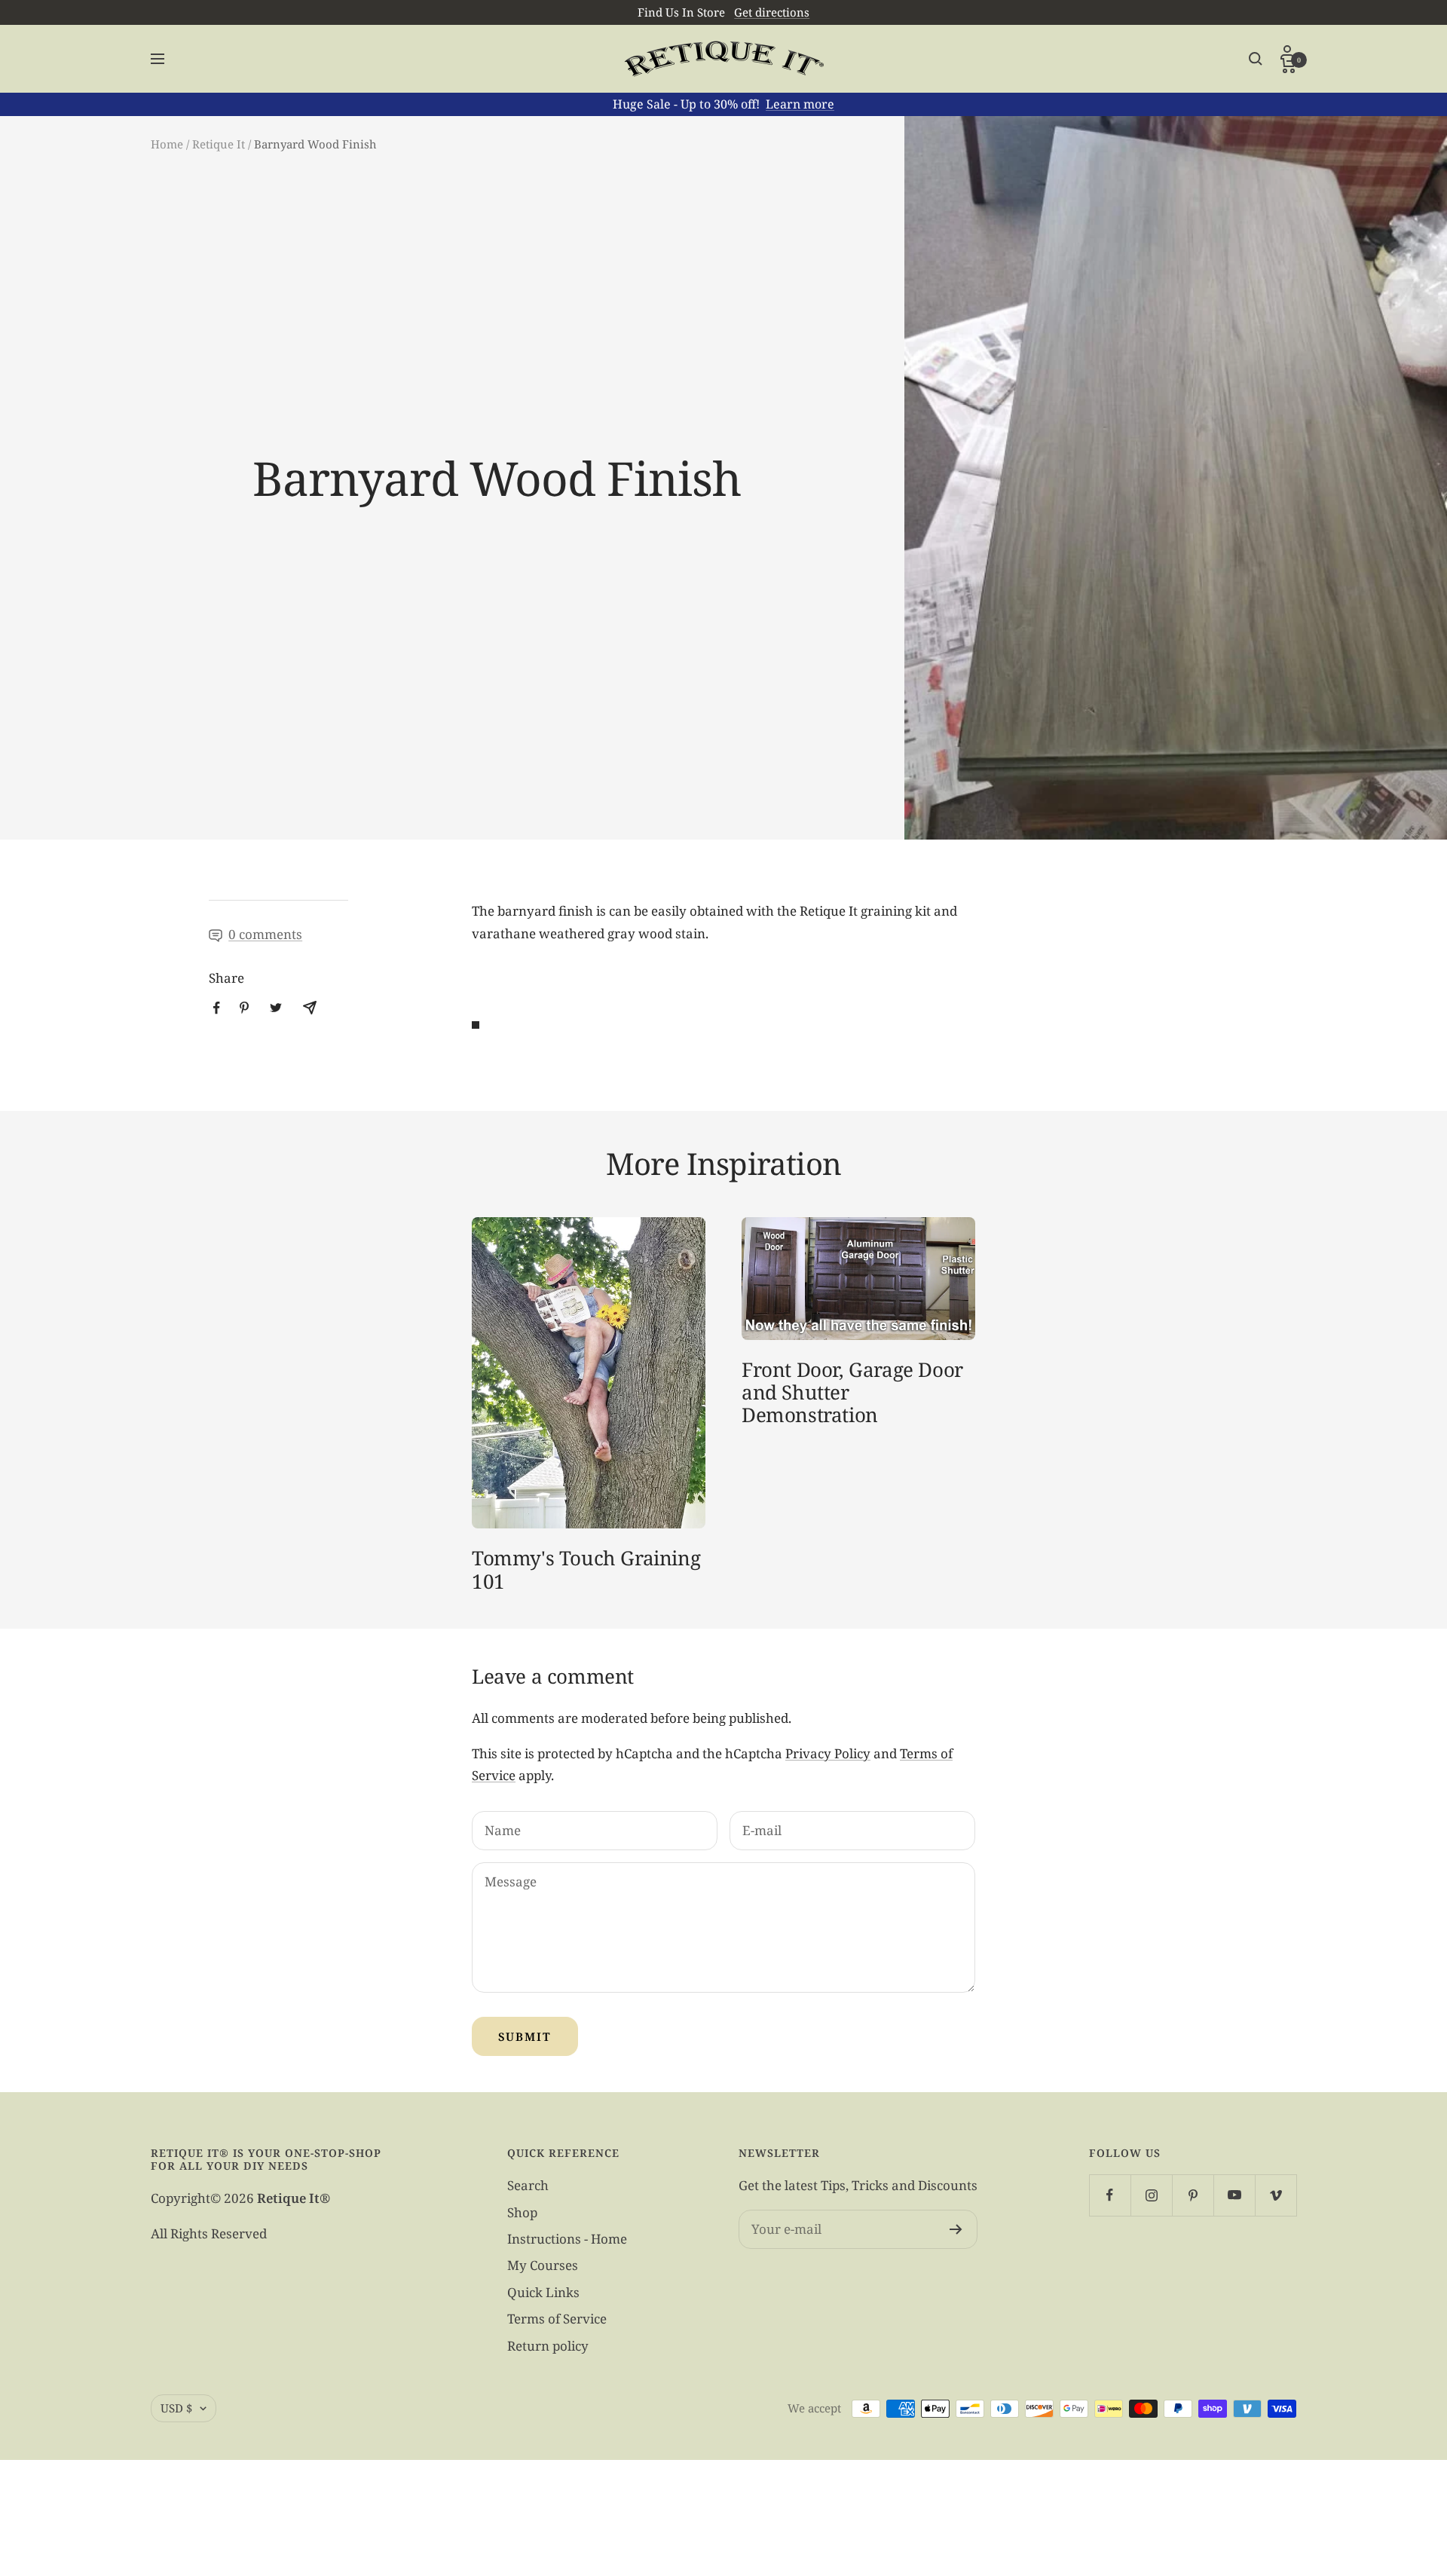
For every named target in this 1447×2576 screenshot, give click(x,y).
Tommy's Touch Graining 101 (586, 1569)
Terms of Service (557, 2319)
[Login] (1288, 52)
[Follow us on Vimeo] (1276, 2195)
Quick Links (543, 2292)
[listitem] (217, 1008)
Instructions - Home (567, 2239)
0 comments (265, 934)
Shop (522, 2212)
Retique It (219, 144)
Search (528, 2185)
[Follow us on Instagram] (1151, 2195)
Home (167, 144)
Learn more (800, 104)
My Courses (543, 2265)
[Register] (956, 2229)
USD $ (176, 2408)
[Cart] (1288, 66)
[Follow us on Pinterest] (1193, 2195)
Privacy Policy (828, 1753)
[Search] (1256, 59)
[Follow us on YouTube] (1234, 2195)
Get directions (772, 12)
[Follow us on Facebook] (1110, 2195)
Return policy (548, 2346)
